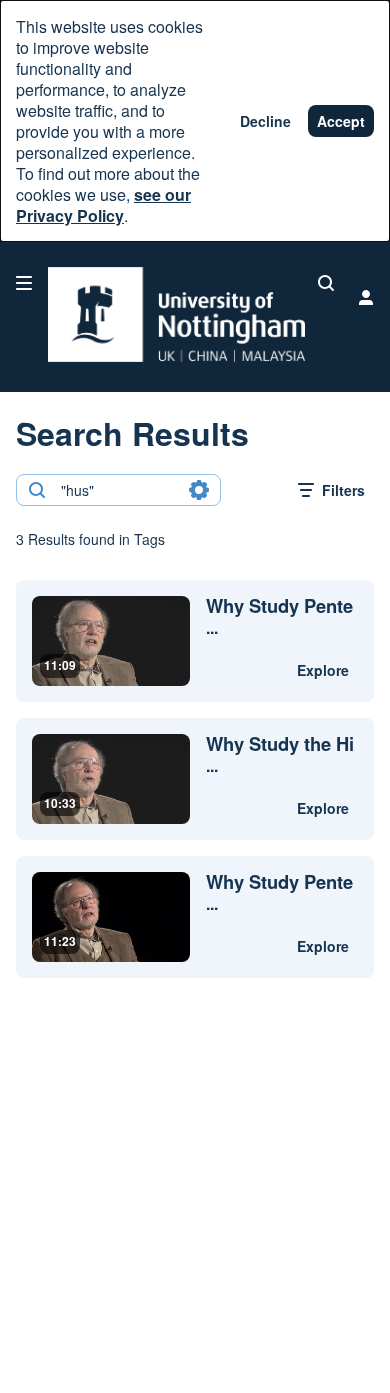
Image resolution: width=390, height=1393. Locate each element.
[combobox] (117, 490)
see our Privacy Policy (103, 205)
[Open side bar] (24, 283)
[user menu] (366, 297)
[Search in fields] (199, 490)
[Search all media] (326, 283)
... (279, 617)
